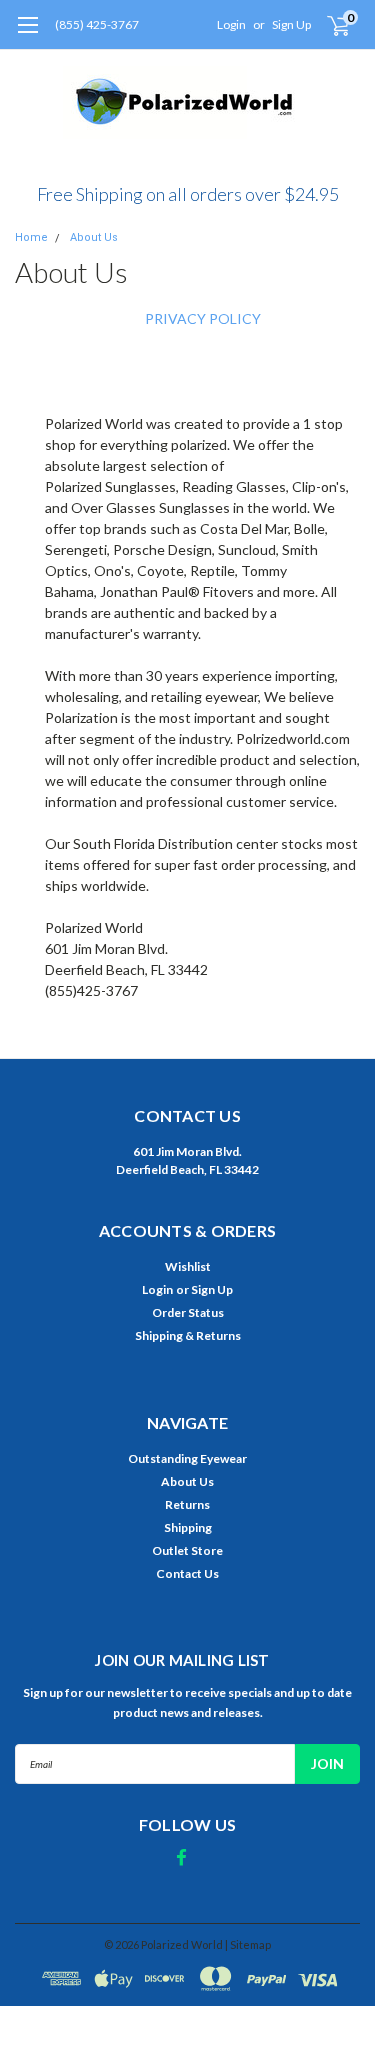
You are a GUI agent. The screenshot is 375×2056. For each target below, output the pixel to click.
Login (231, 24)
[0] (326, 25)
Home (31, 237)
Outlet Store (187, 1550)
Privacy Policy (203, 318)
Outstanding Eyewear (187, 1458)
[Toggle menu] (27, 35)
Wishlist (188, 1266)
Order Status (188, 1312)
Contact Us (187, 1573)
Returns (187, 1504)
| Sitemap (248, 1944)
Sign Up (291, 24)
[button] (188, 186)
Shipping (188, 1527)
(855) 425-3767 (97, 24)
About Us (94, 237)
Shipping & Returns (188, 1335)
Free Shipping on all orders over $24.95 (188, 194)
